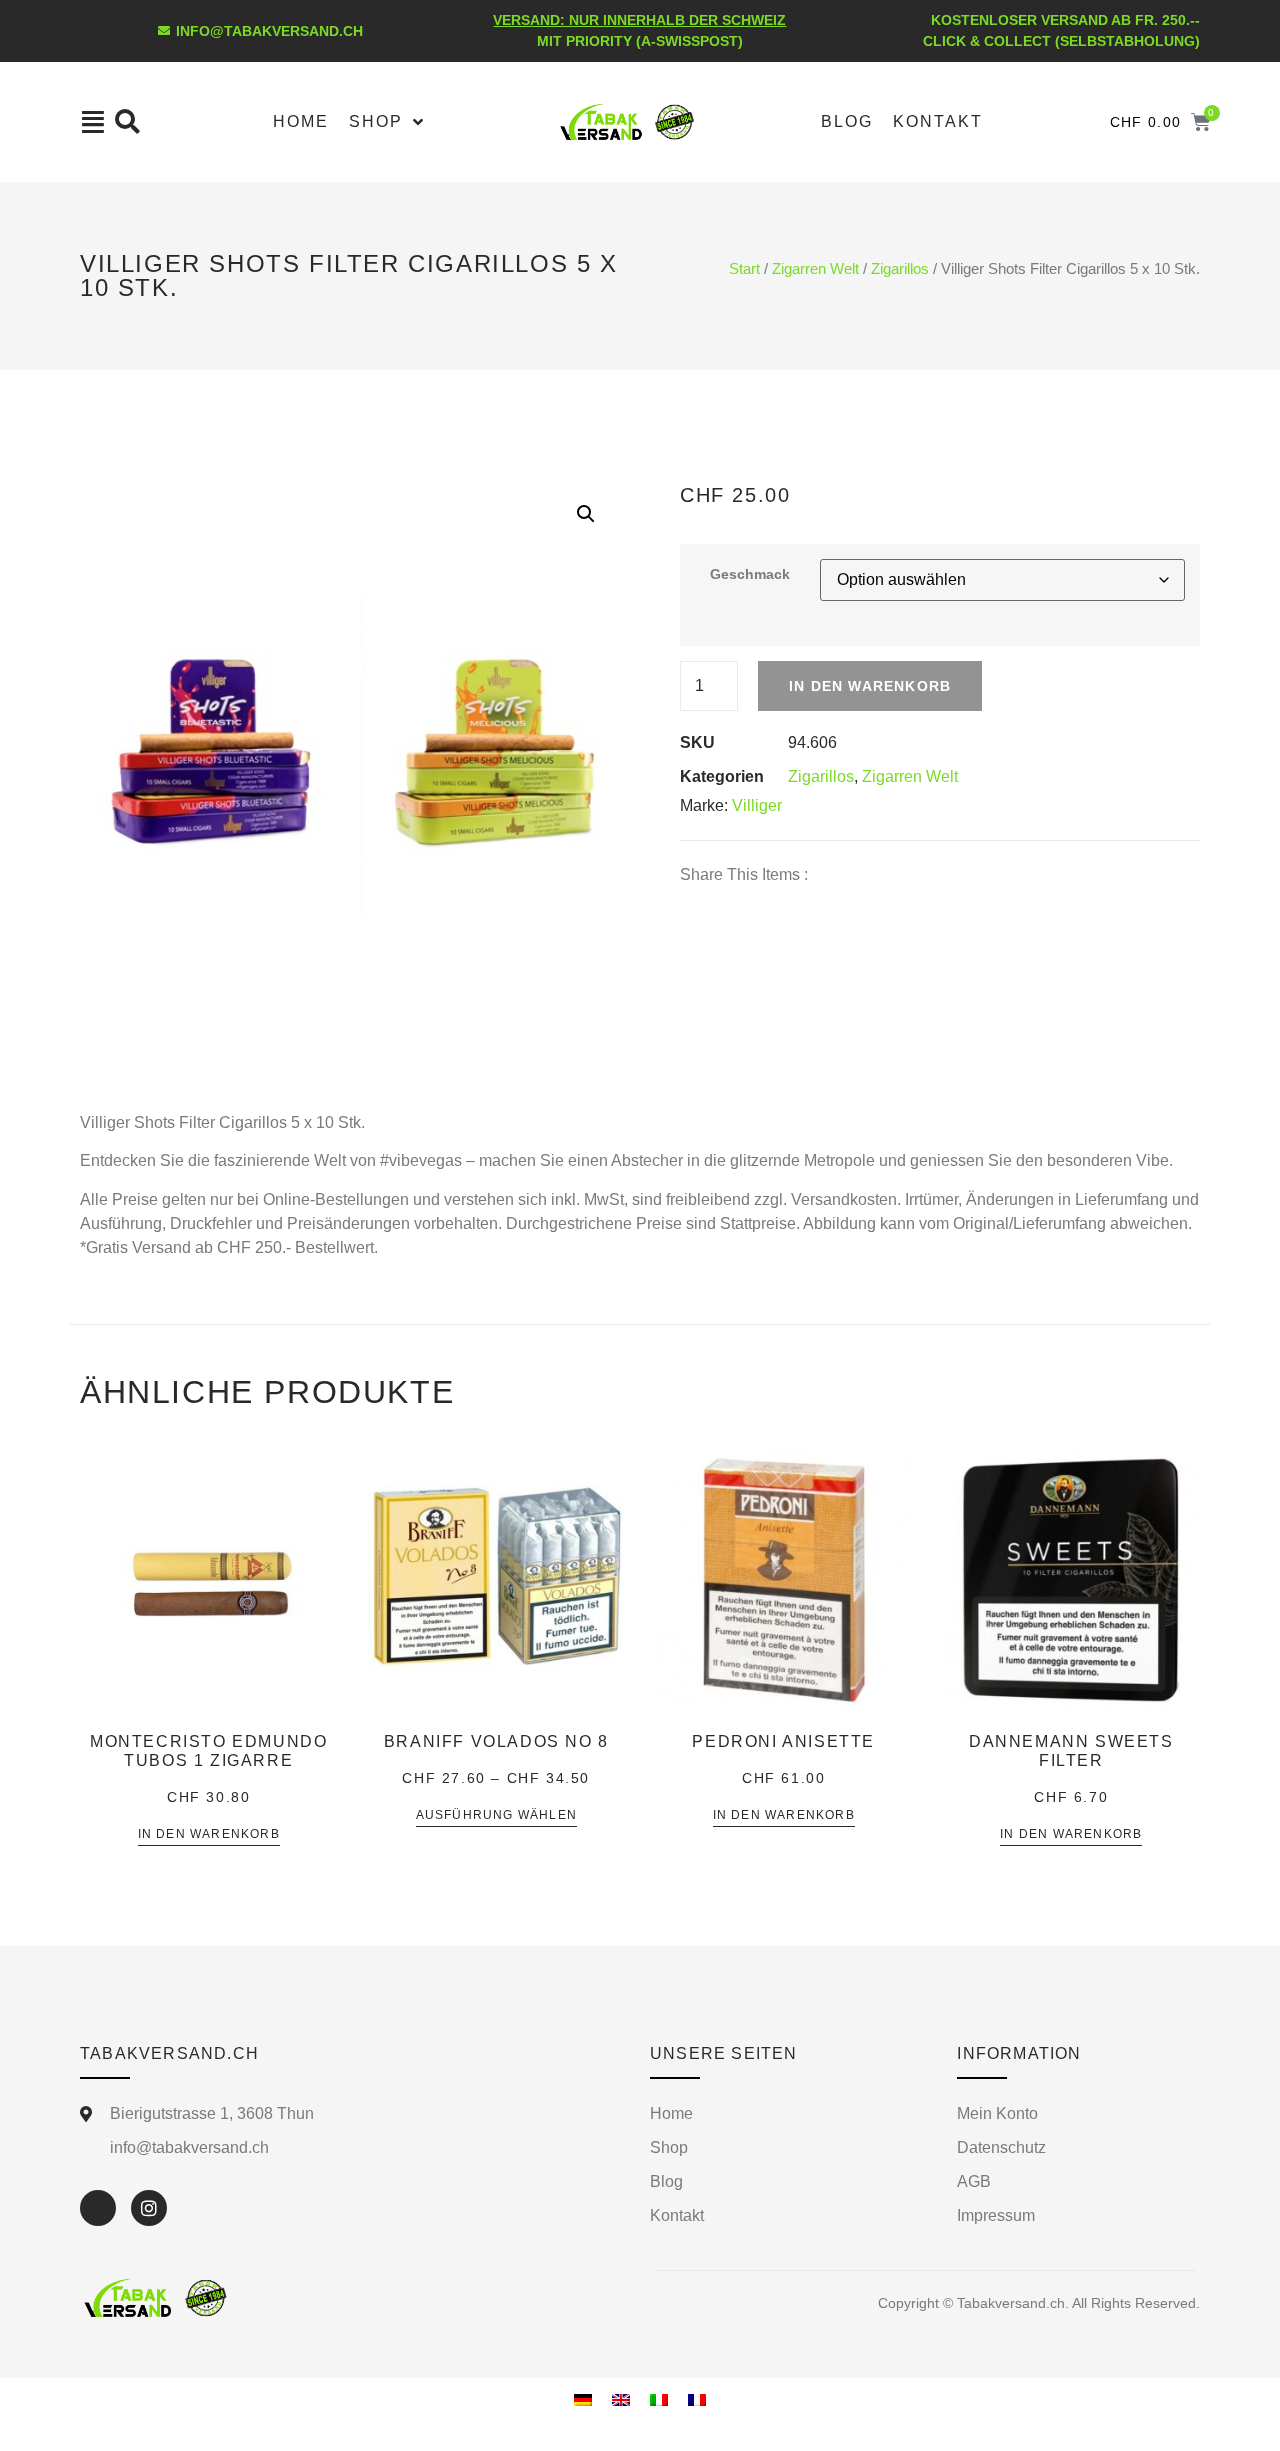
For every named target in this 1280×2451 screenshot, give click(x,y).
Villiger (757, 805)
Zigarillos (900, 269)
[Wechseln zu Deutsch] (583, 2399)
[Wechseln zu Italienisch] (659, 2399)
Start (744, 269)
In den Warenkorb (870, 686)
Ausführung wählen (496, 1815)
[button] (586, 514)
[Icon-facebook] (98, 2208)
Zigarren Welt (815, 269)
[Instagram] (149, 2208)
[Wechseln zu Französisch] (697, 2399)
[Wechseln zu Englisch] (621, 2399)
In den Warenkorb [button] (209, 1834)
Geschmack (750, 574)
